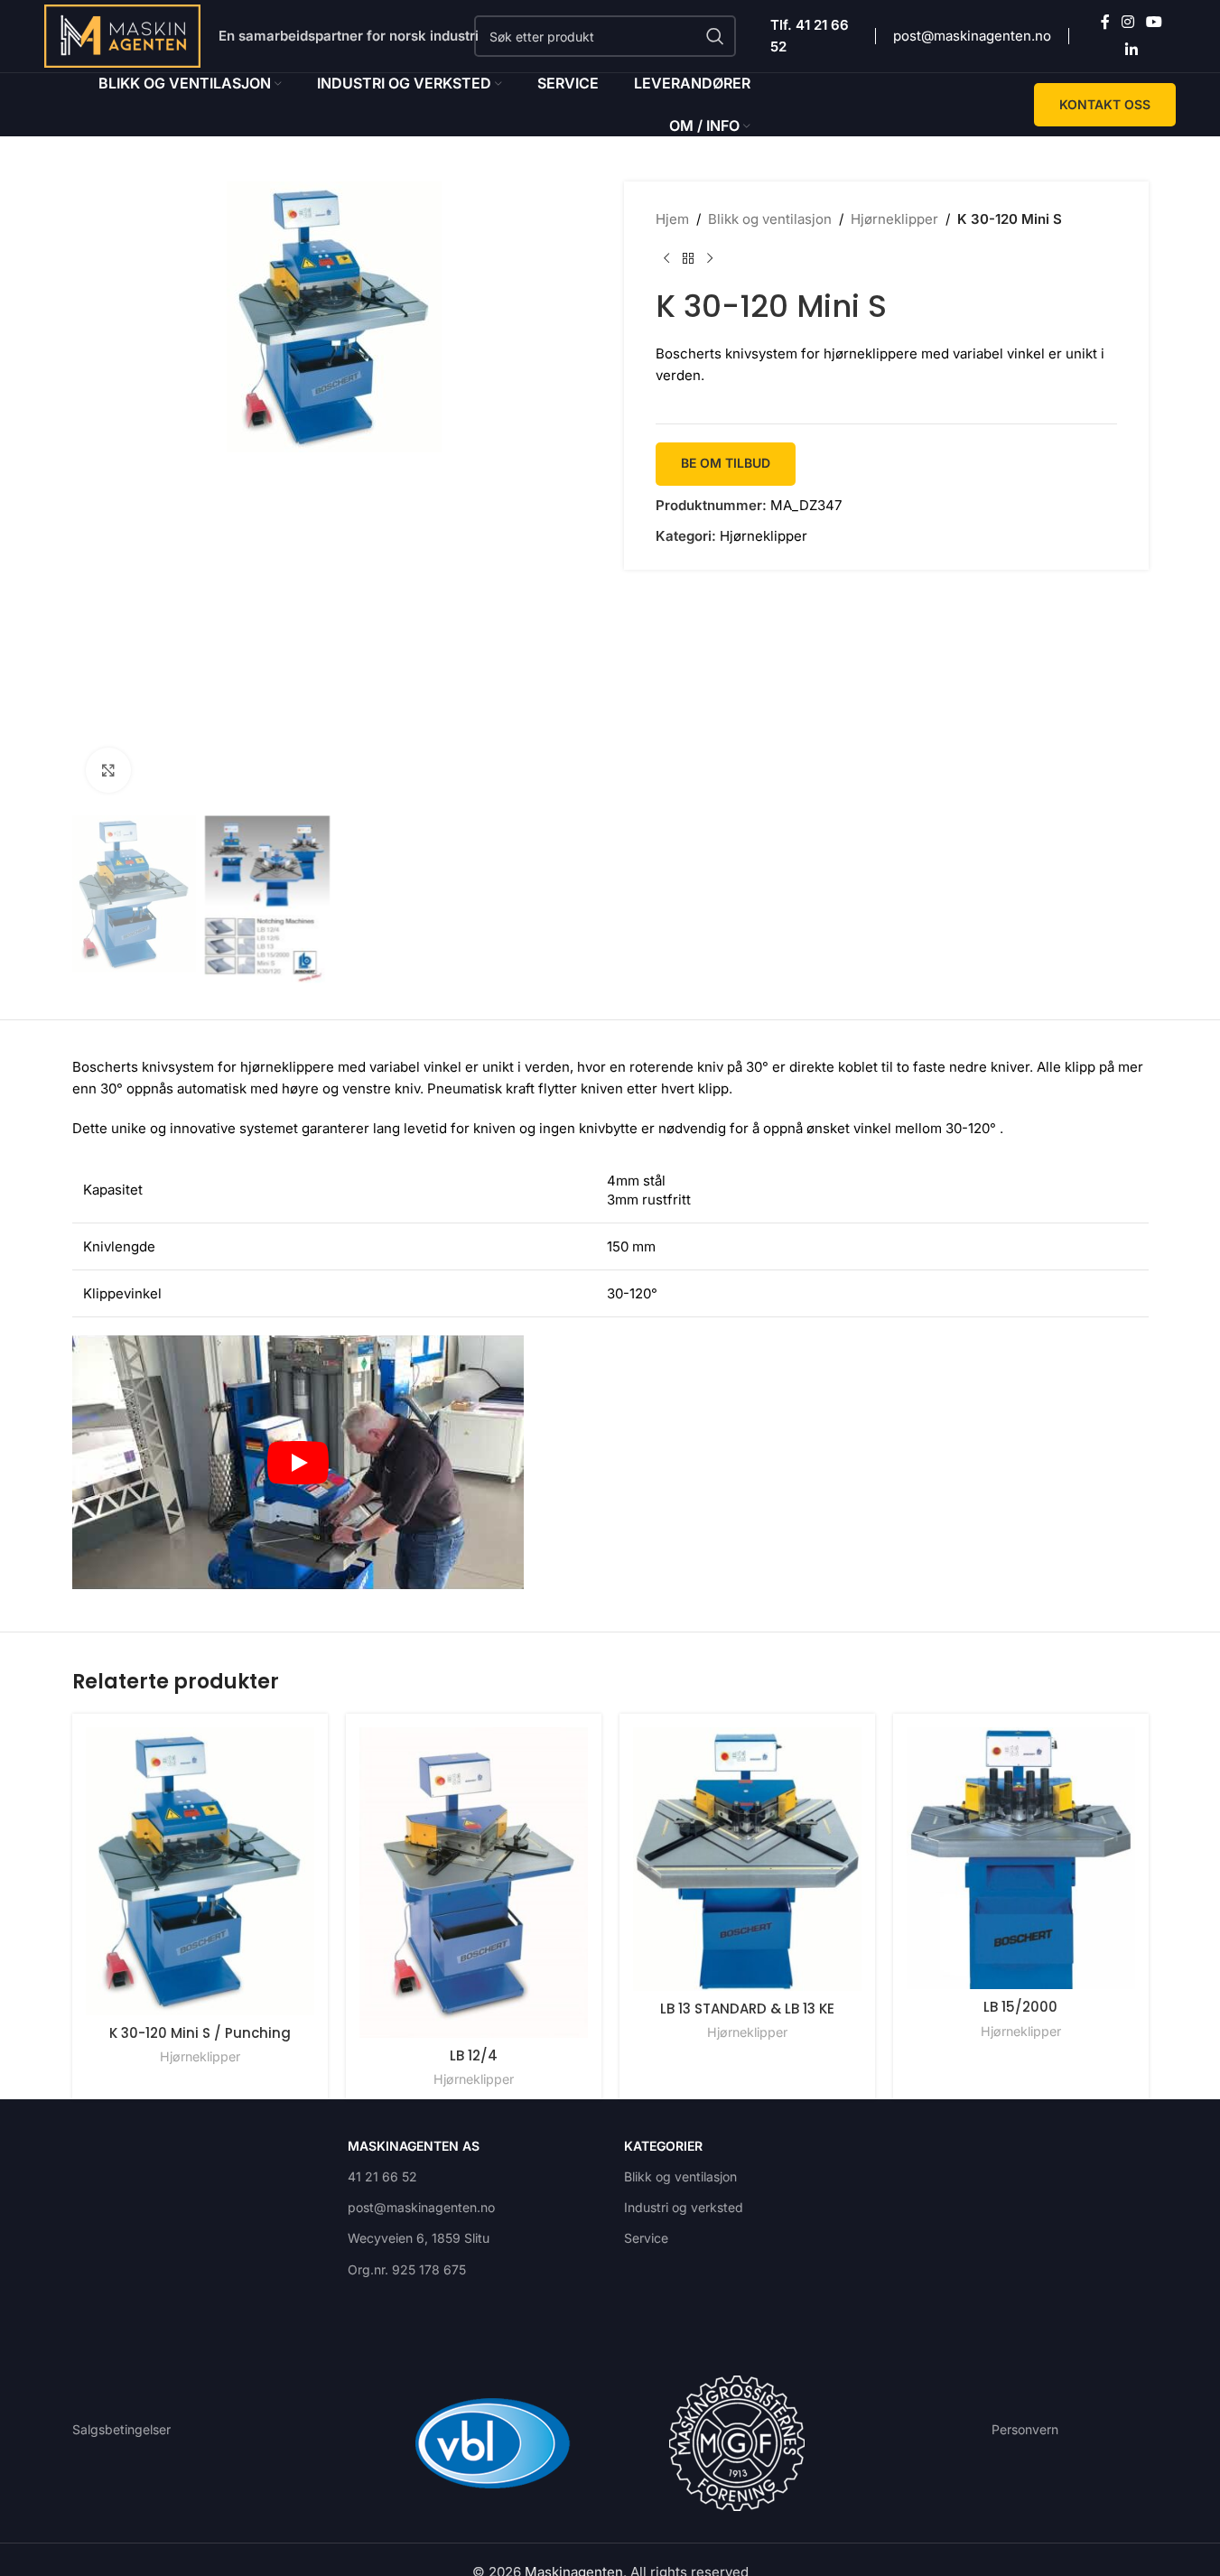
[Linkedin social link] (1131, 50)
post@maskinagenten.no (972, 36)
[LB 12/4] (474, 1882)
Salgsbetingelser (121, 2429)
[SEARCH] (715, 36)
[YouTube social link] (1155, 23)
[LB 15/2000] (1021, 1858)
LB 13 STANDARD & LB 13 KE (747, 2009)
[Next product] (710, 259)
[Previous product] (666, 259)
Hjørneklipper (894, 219)
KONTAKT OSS (1105, 104)
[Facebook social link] (1105, 23)
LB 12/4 (474, 2055)
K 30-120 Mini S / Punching (200, 2033)
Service (646, 2238)
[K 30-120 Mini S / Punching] (200, 1871)
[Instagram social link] (1128, 23)
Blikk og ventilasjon (770, 219)
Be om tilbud (726, 463)
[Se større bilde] (108, 770)
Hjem (672, 219)
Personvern (1025, 2429)
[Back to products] (688, 259)
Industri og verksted (684, 2207)
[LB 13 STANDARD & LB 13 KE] (747, 1859)
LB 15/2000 (1020, 2007)
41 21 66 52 (382, 2176)
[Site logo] (123, 35)
